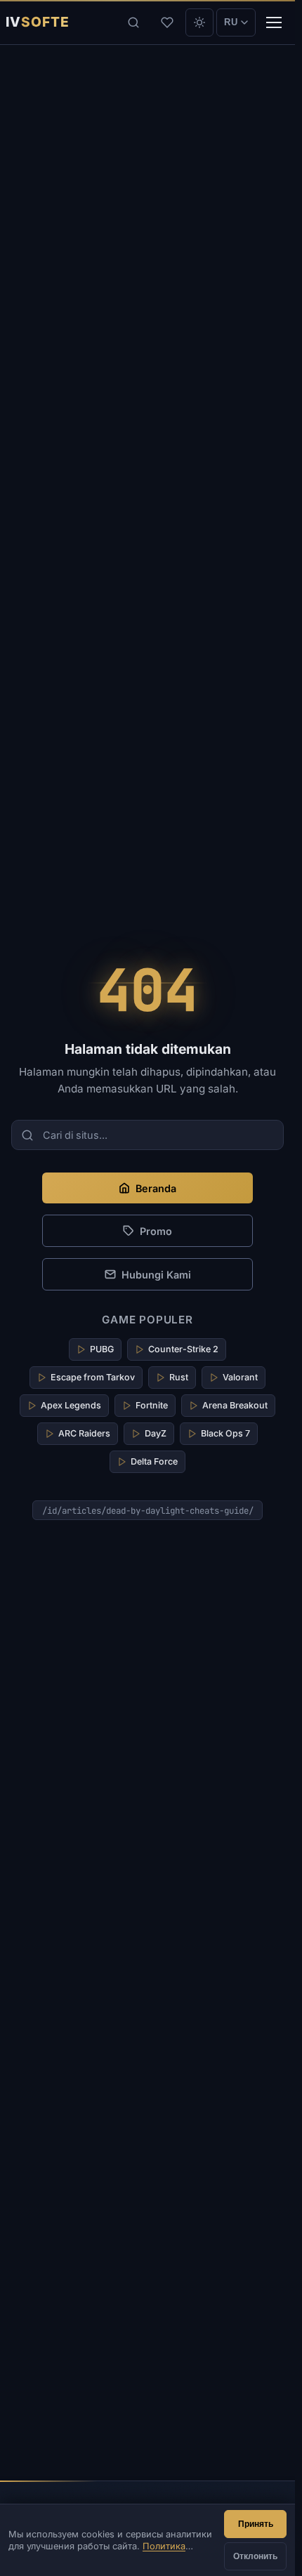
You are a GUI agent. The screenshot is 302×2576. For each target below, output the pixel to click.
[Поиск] (133, 22)
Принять (256, 2524)
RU (231, 22)
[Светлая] (199, 22)
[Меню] (274, 22)
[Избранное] (167, 22)
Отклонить (255, 2556)
